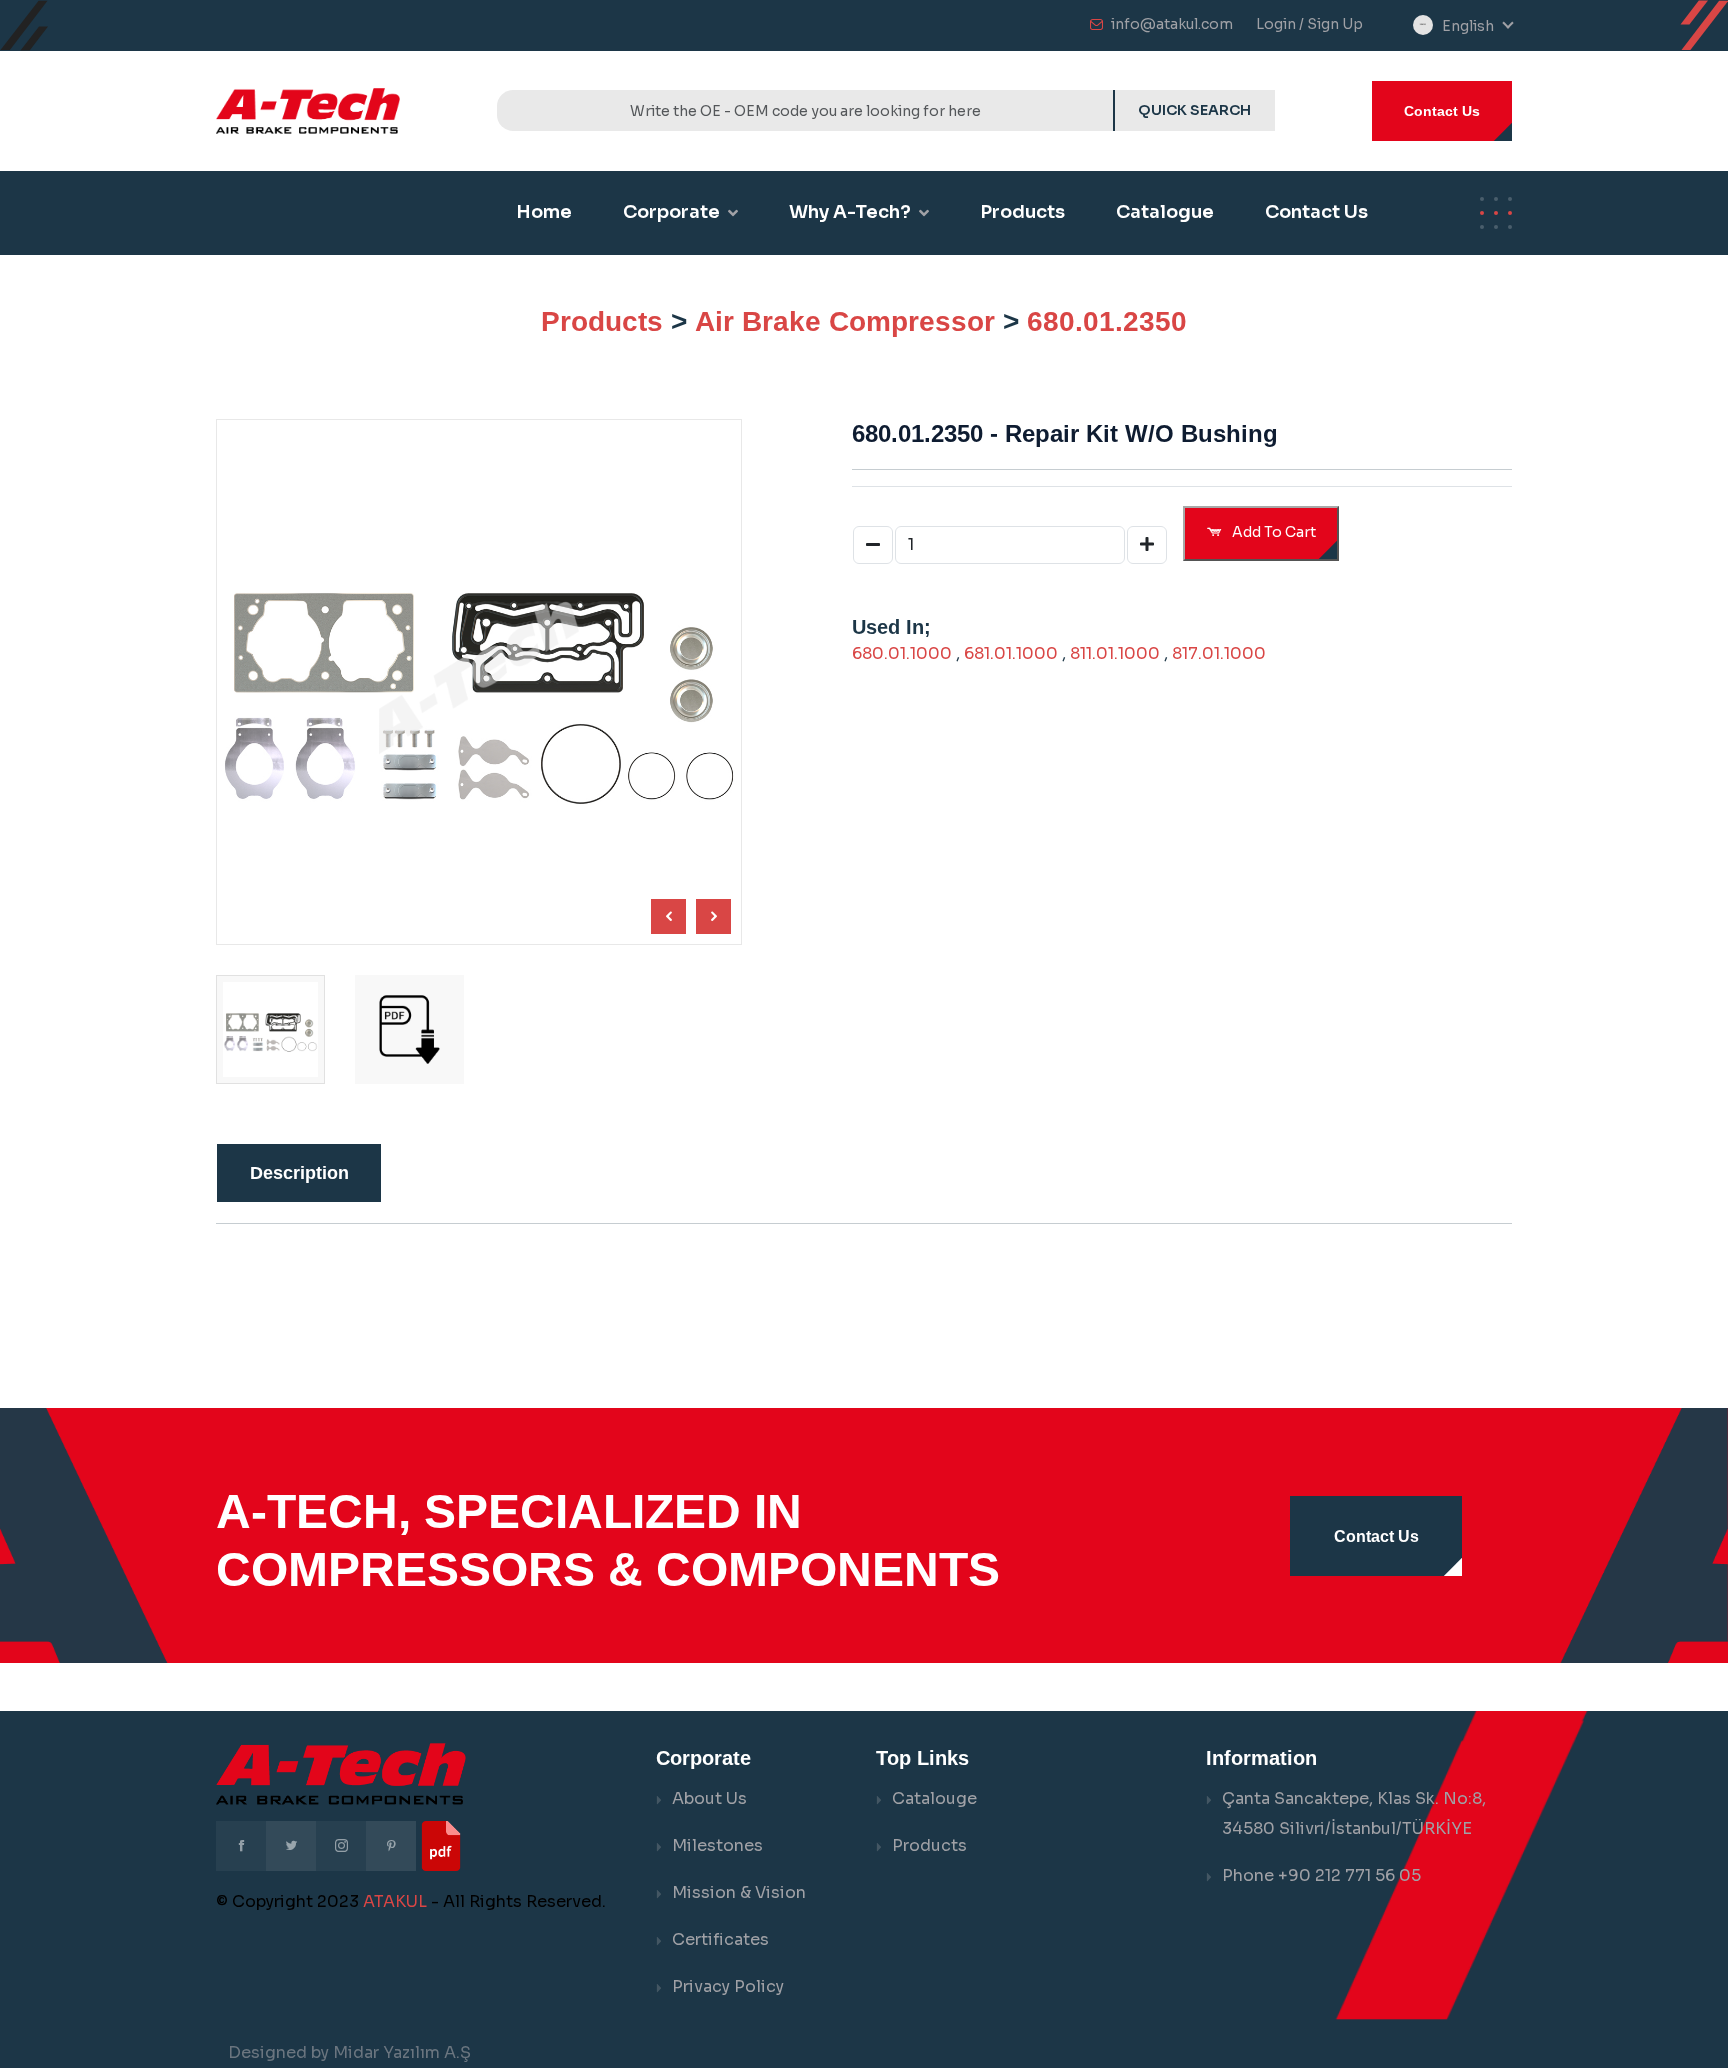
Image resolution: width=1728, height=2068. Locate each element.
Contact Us (1442, 111)
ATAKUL (395, 1901)
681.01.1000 (1011, 653)
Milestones (717, 1845)
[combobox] (1477, 26)
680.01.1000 (902, 653)
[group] (409, 1029)
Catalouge (934, 1798)
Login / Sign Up (1309, 24)
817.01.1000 (1219, 653)
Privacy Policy (728, 1986)
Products (1022, 212)
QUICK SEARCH (1194, 110)
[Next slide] (668, 916)
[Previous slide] (713, 916)
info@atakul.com (1172, 24)
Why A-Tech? (850, 212)
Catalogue (1165, 212)
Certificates (720, 1939)
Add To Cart (1272, 532)
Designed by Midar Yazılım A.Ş (349, 2052)
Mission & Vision (739, 1892)
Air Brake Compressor (845, 321)
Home (544, 212)
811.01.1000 (1115, 653)
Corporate (671, 212)
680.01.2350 (1107, 321)
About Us (709, 1798)
